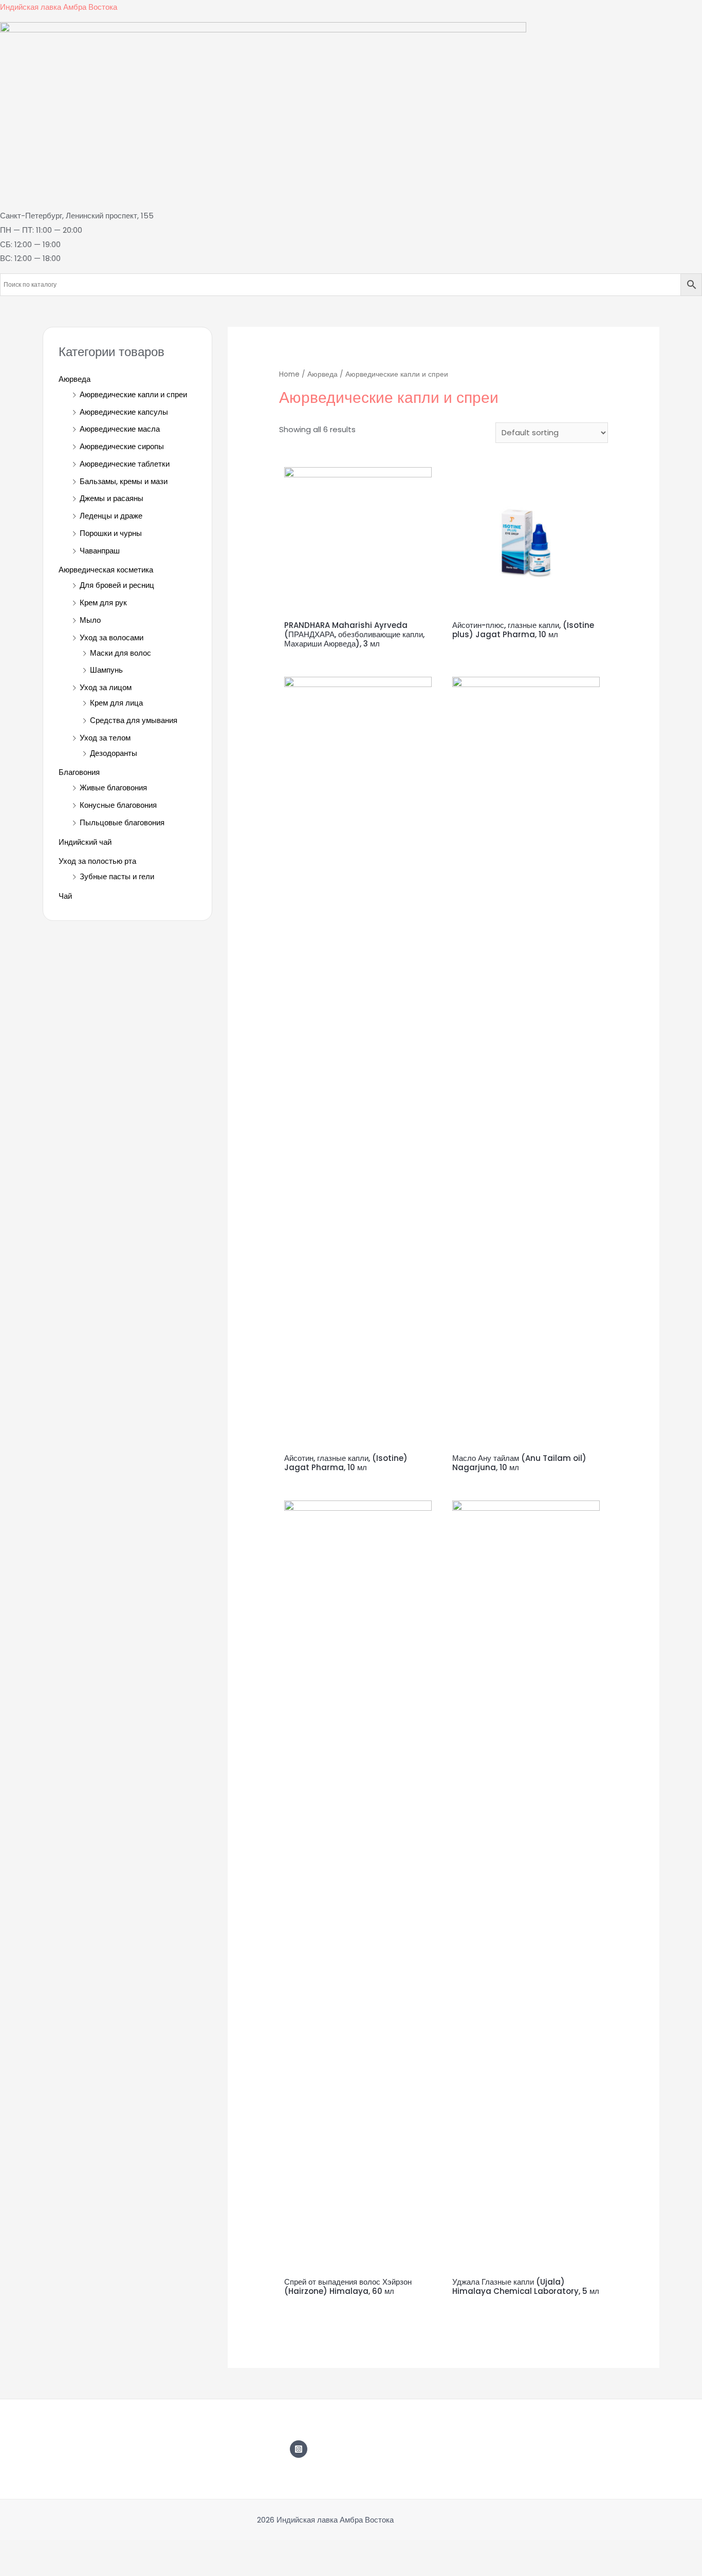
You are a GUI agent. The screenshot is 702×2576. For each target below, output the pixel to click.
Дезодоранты (114, 753)
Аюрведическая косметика (106, 570)
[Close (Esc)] (16, 2550)
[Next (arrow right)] (51, 2568)
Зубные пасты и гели (117, 876)
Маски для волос (121, 653)
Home (289, 374)
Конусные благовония (118, 805)
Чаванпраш (100, 551)
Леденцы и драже (111, 516)
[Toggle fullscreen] (86, 2550)
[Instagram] (299, 2449)
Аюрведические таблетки (125, 464)
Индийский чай (85, 842)
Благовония (79, 772)
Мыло (90, 620)
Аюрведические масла (120, 429)
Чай (65, 896)
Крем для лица (116, 703)
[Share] (51, 2550)
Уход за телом (105, 738)
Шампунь (106, 670)
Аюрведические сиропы (122, 446)
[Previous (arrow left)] (16, 2568)
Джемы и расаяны (112, 498)
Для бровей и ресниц (117, 585)
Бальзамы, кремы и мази (124, 481)
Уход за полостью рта (97, 861)
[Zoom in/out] (121, 2550)
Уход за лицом (106, 687)
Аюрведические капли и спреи (133, 394)
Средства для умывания (134, 720)
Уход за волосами (112, 637)
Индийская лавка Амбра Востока (59, 7)
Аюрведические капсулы (124, 412)
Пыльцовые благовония (122, 822)
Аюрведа (75, 379)
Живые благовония (113, 787)
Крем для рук (103, 603)
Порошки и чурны (111, 533)
